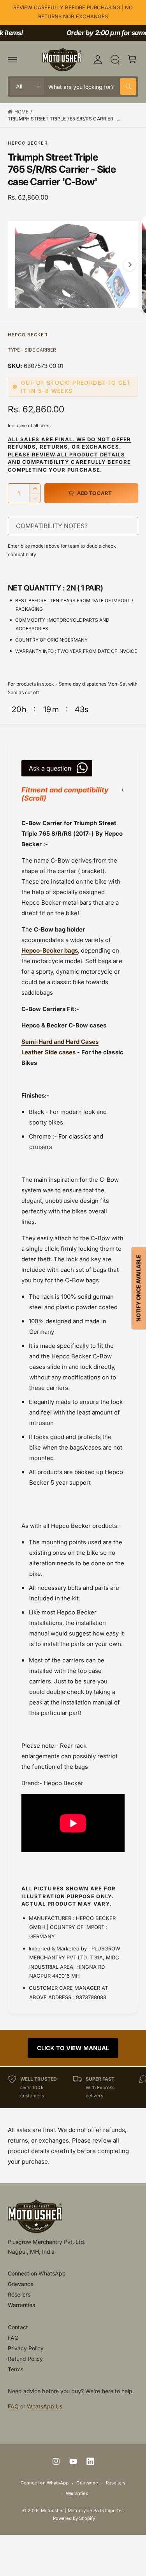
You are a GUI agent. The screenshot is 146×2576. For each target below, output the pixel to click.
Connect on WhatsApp (37, 2273)
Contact (18, 2327)
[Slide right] (130, 265)
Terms (16, 2369)
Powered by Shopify (74, 2518)
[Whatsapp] (115, 59)
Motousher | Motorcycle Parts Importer (82, 2511)
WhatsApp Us (45, 2406)
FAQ (13, 2338)
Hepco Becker (28, 143)
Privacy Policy (26, 2348)
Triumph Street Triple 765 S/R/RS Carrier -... (64, 119)
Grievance (21, 2284)
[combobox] (92, 87)
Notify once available (138, 1288)
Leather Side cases (48, 1052)
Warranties (21, 2305)
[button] (12, 59)
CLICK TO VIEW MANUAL (73, 2048)
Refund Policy (25, 2359)
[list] (73, 2087)
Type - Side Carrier (32, 350)
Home (21, 112)
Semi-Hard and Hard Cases (60, 1042)
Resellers (19, 2294)
